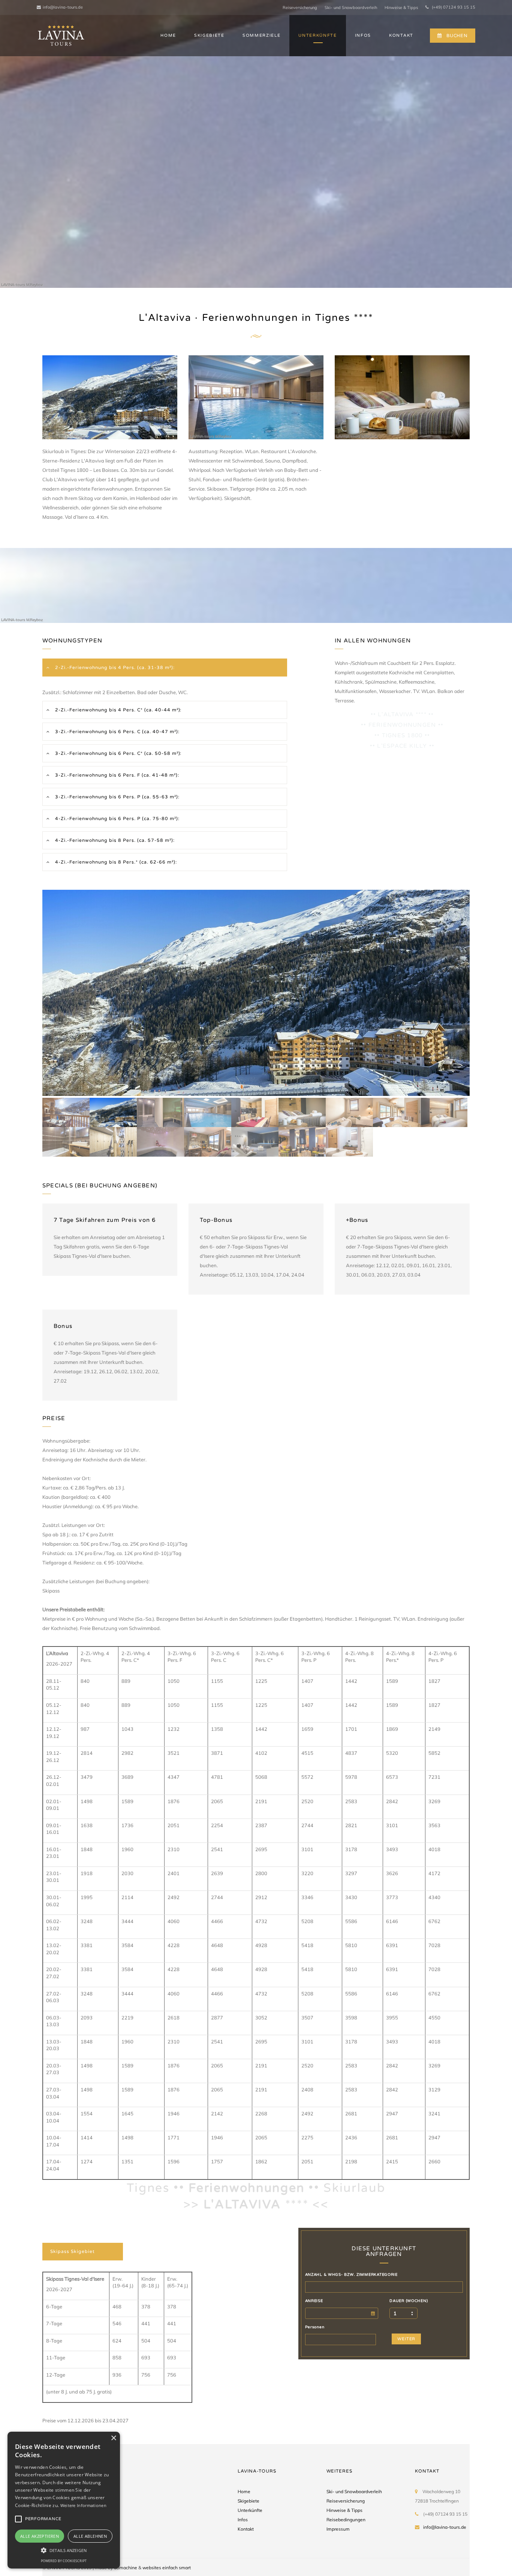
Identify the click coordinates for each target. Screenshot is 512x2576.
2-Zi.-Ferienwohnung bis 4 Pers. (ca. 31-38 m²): (114, 668)
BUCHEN (457, 36)
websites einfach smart (167, 2568)
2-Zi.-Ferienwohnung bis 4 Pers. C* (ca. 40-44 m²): (118, 710)
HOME (168, 35)
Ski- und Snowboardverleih (351, 7)
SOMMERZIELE (261, 35)
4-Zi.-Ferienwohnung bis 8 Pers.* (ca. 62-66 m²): (115, 862)
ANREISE (314, 2301)
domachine (126, 2568)
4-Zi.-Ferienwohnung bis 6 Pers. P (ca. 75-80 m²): (117, 819)
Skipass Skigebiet (73, 2251)
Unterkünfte (250, 2510)
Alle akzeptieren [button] (40, 2536)
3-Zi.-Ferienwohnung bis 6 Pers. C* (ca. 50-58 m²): (118, 753)
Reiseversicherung (300, 7)
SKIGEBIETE (209, 35)
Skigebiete (249, 2501)
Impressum (338, 2529)
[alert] (64, 2500)
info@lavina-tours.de (63, 7)
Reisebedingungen (346, 2520)
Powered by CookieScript (64, 2561)
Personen (315, 2327)
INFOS (363, 35)
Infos (243, 2520)
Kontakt (246, 2529)
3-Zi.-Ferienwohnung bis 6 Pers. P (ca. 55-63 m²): (117, 797)
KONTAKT (401, 35)
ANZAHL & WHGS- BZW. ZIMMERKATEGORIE (351, 2275)
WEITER (406, 2339)
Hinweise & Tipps (401, 7)
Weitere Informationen (83, 2505)
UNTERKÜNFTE (317, 35)
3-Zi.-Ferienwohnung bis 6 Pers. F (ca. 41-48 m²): (116, 775)
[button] (64, 2550)
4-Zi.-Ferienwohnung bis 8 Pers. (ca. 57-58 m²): (114, 840)
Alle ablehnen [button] (90, 2536)
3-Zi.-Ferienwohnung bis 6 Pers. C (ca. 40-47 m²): (117, 732)
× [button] (113, 2438)
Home (244, 2491)
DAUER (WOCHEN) (409, 2301)
